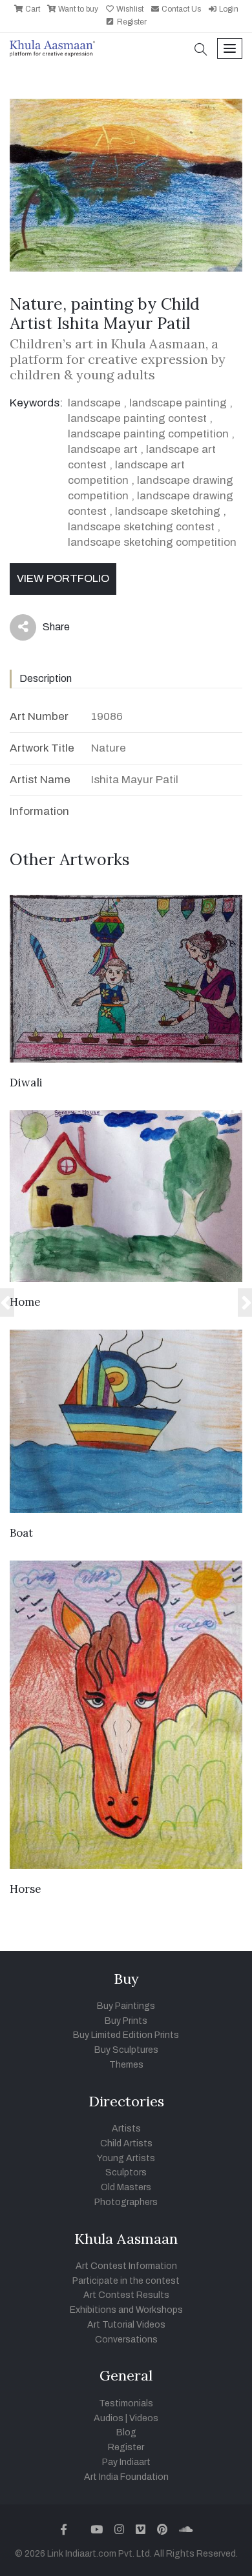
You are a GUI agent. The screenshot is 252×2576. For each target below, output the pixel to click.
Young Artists (126, 2158)
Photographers (126, 2202)
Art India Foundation (126, 2477)
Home (25, 1302)
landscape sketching (168, 511)
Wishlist (129, 9)
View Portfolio (63, 578)
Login (228, 9)
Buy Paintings (126, 2006)
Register (131, 22)
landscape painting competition (148, 434)
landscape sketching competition (152, 542)
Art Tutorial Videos (126, 2325)
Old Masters (126, 2187)
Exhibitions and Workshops (126, 2310)
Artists (126, 2129)
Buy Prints (126, 2021)
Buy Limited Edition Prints (126, 2035)
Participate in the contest (126, 2281)
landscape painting (178, 403)
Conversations (126, 2340)
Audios (109, 2418)
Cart (32, 9)
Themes (126, 2065)
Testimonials (126, 2403)
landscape (94, 403)
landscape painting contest (137, 418)
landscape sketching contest (141, 527)
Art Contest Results (126, 2295)
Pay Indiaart (126, 2462)
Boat (21, 1533)
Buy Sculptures (126, 2050)
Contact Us (180, 9)
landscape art (103, 449)
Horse (26, 1889)
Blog (126, 2432)
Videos (144, 2418)
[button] (201, 51)
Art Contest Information (126, 2266)
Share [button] (46, 630)
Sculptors (126, 2172)
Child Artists (126, 2143)
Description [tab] (46, 678)
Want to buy (77, 9)
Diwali (26, 1083)
